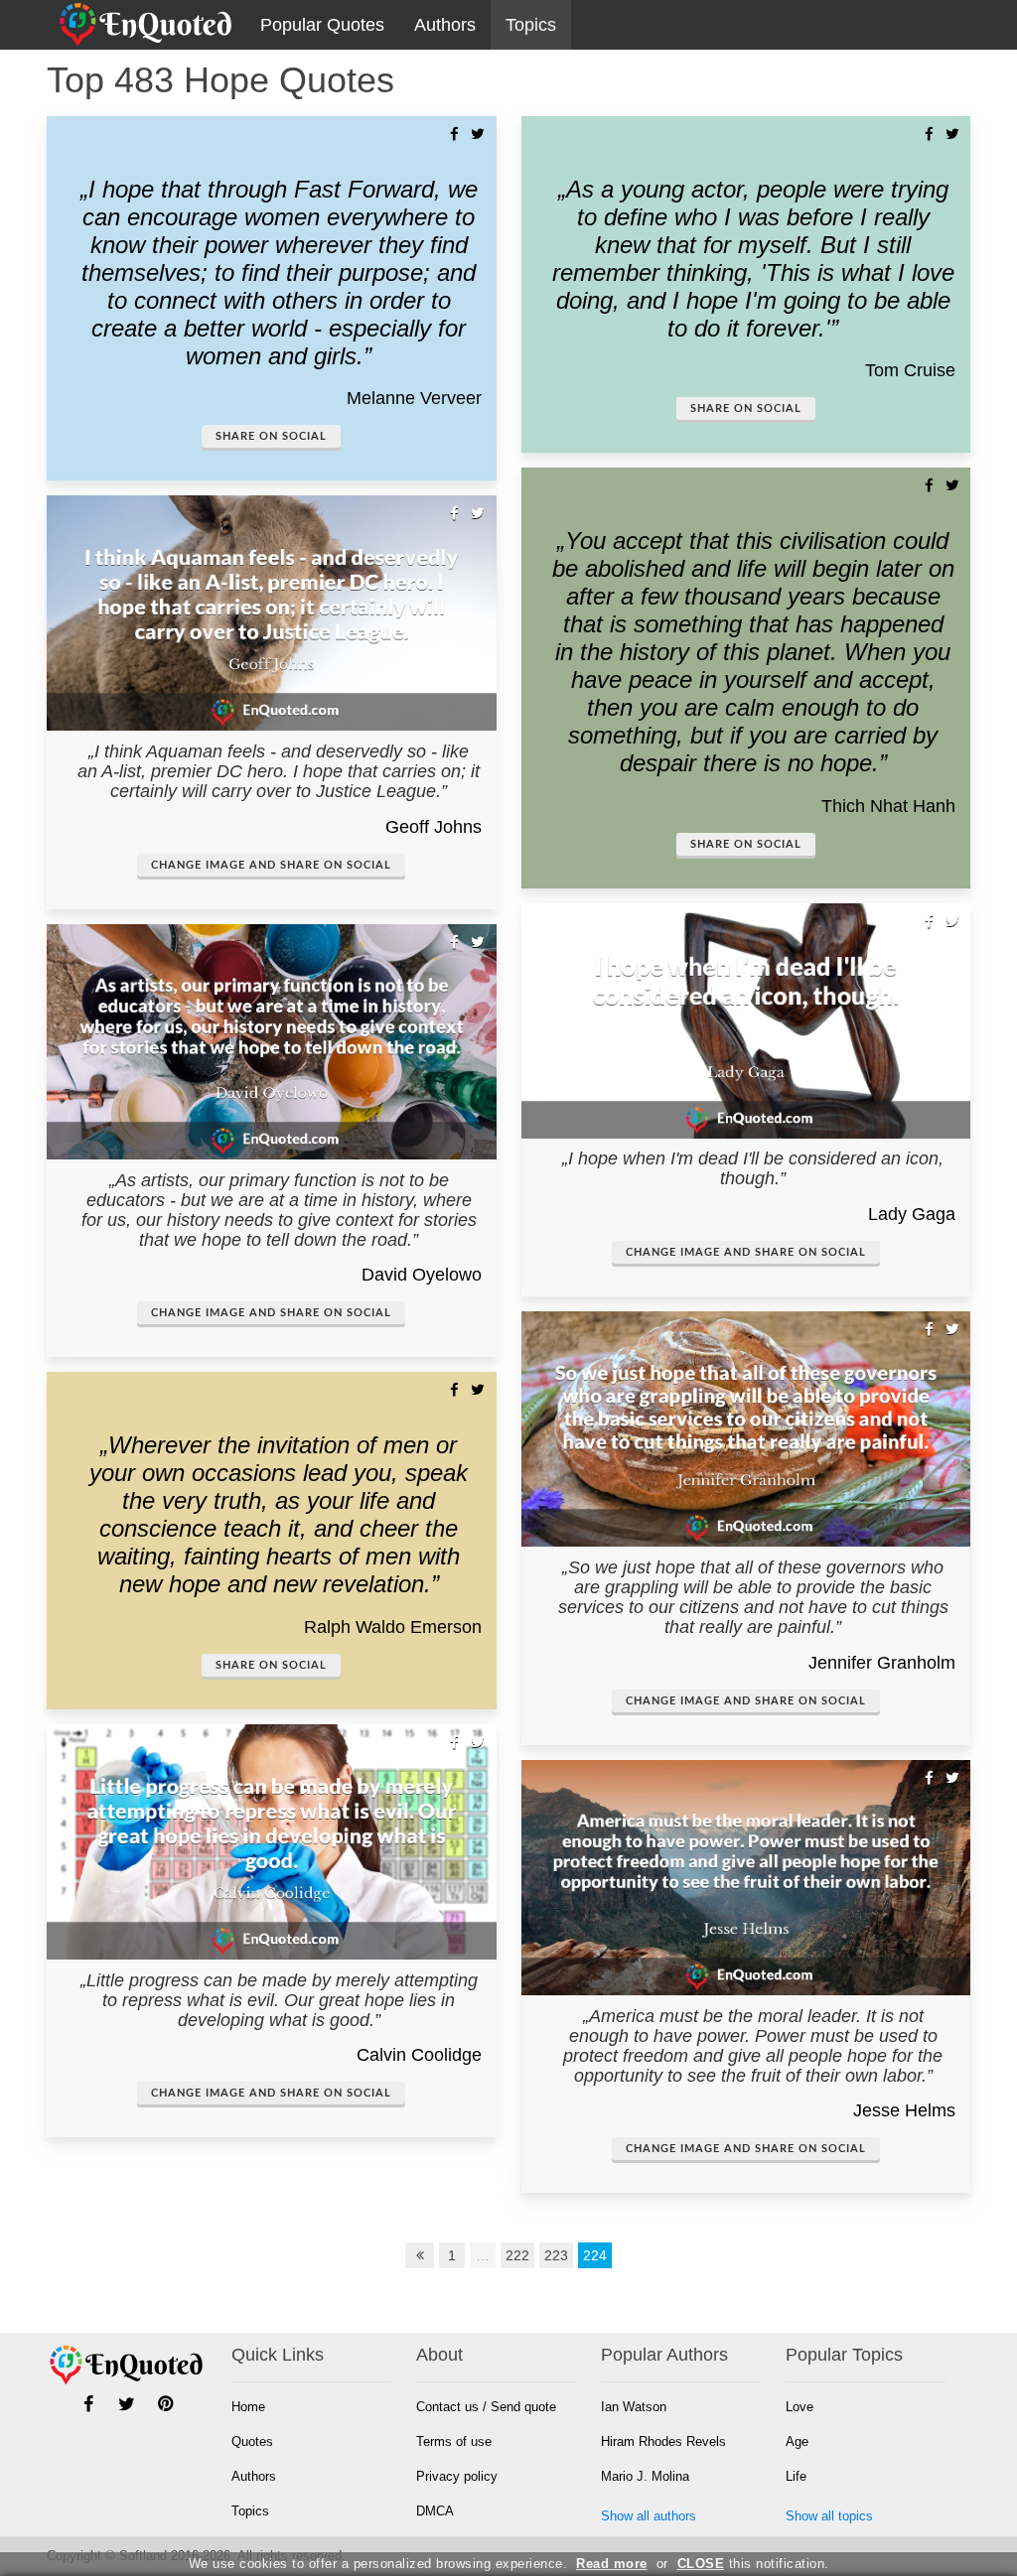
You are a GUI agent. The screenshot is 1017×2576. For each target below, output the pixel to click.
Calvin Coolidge (419, 2055)
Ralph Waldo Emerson (393, 1627)
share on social (271, 436)
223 (556, 2255)
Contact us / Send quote (486, 2407)
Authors (445, 25)
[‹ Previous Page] (420, 2255)
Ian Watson (634, 2407)
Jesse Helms (904, 2110)
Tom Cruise (910, 370)
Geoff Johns (434, 827)
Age (797, 2441)
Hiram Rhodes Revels (663, 2441)
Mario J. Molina (645, 2476)
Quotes (252, 2441)
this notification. (753, 2564)
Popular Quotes (322, 25)
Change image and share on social (271, 865)
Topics (531, 25)
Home (248, 2407)
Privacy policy (457, 2476)
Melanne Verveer (414, 398)
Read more (612, 2564)
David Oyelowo (422, 1275)
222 (517, 2255)
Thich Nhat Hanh (888, 806)
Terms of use (454, 2441)
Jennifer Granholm (882, 1663)
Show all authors (649, 2516)
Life (796, 2476)
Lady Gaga (912, 1214)
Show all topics (829, 2516)
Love (799, 2407)
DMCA (435, 2511)
